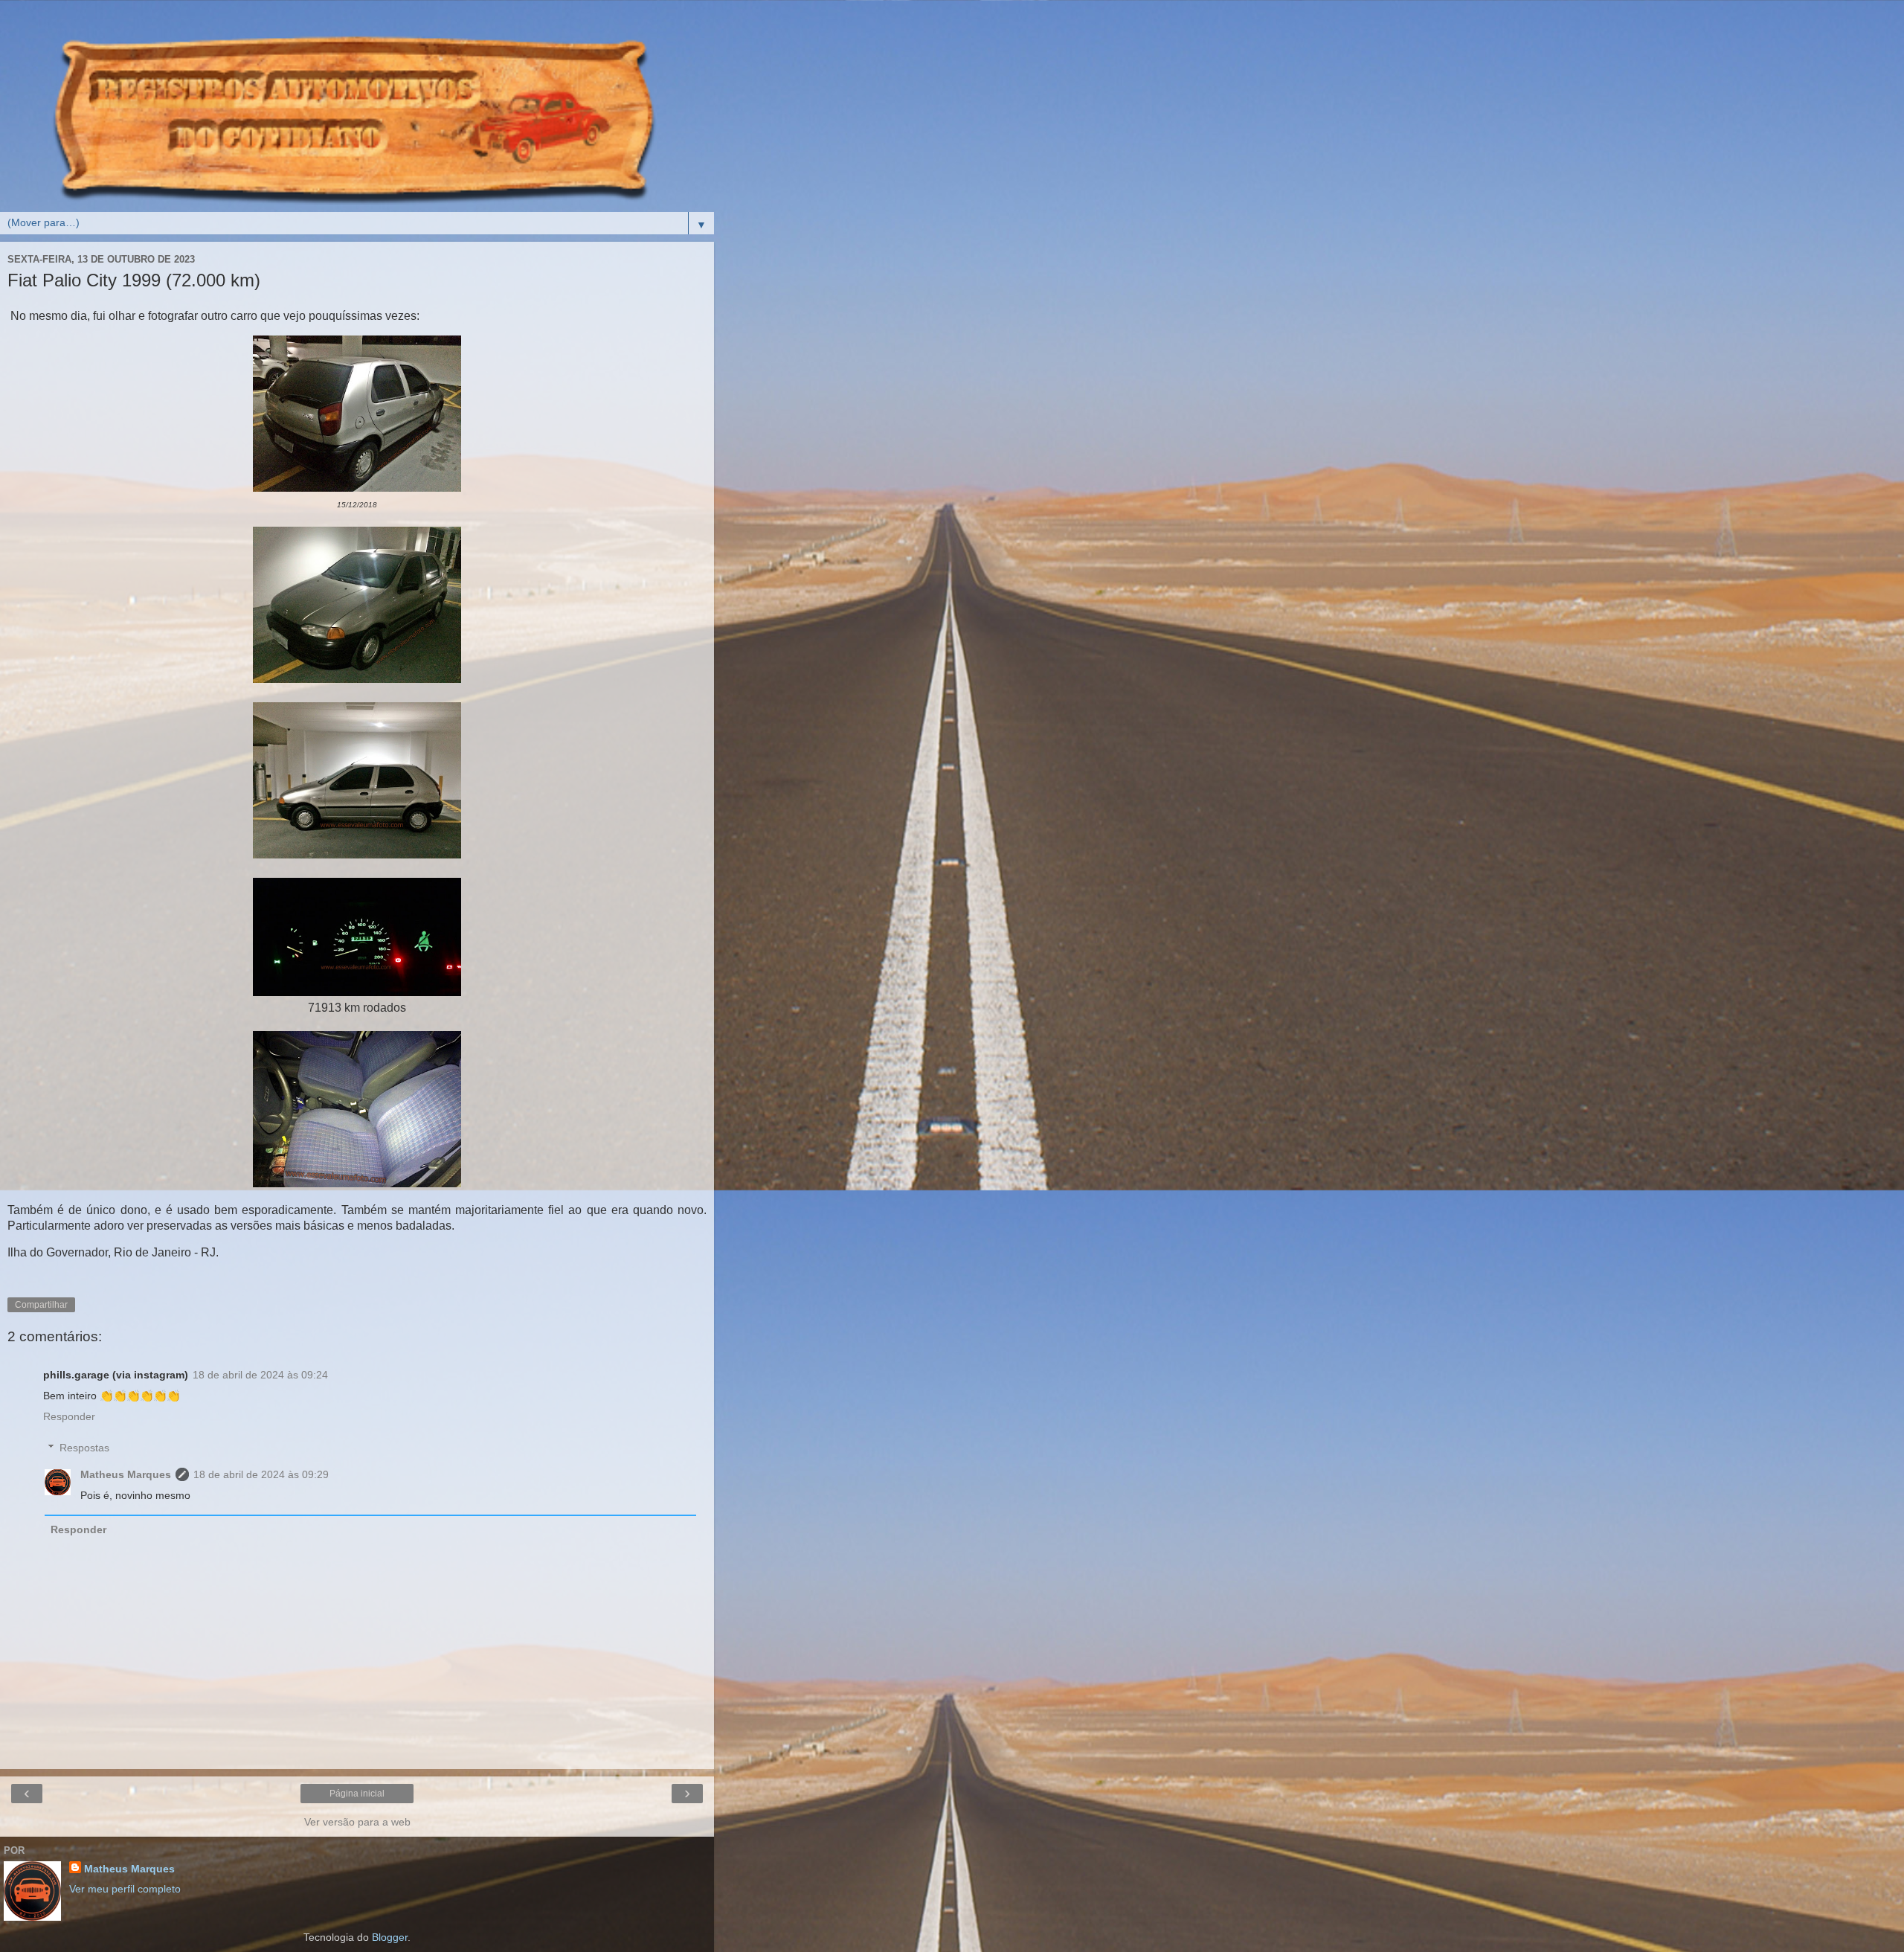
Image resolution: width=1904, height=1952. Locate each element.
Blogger (390, 1937)
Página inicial (357, 1794)
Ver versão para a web (357, 1822)
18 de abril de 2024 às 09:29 (261, 1474)
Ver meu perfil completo (125, 1889)
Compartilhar (41, 1305)
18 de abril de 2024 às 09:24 (260, 1375)
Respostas (84, 1448)
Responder (69, 1416)
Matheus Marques (126, 1474)
